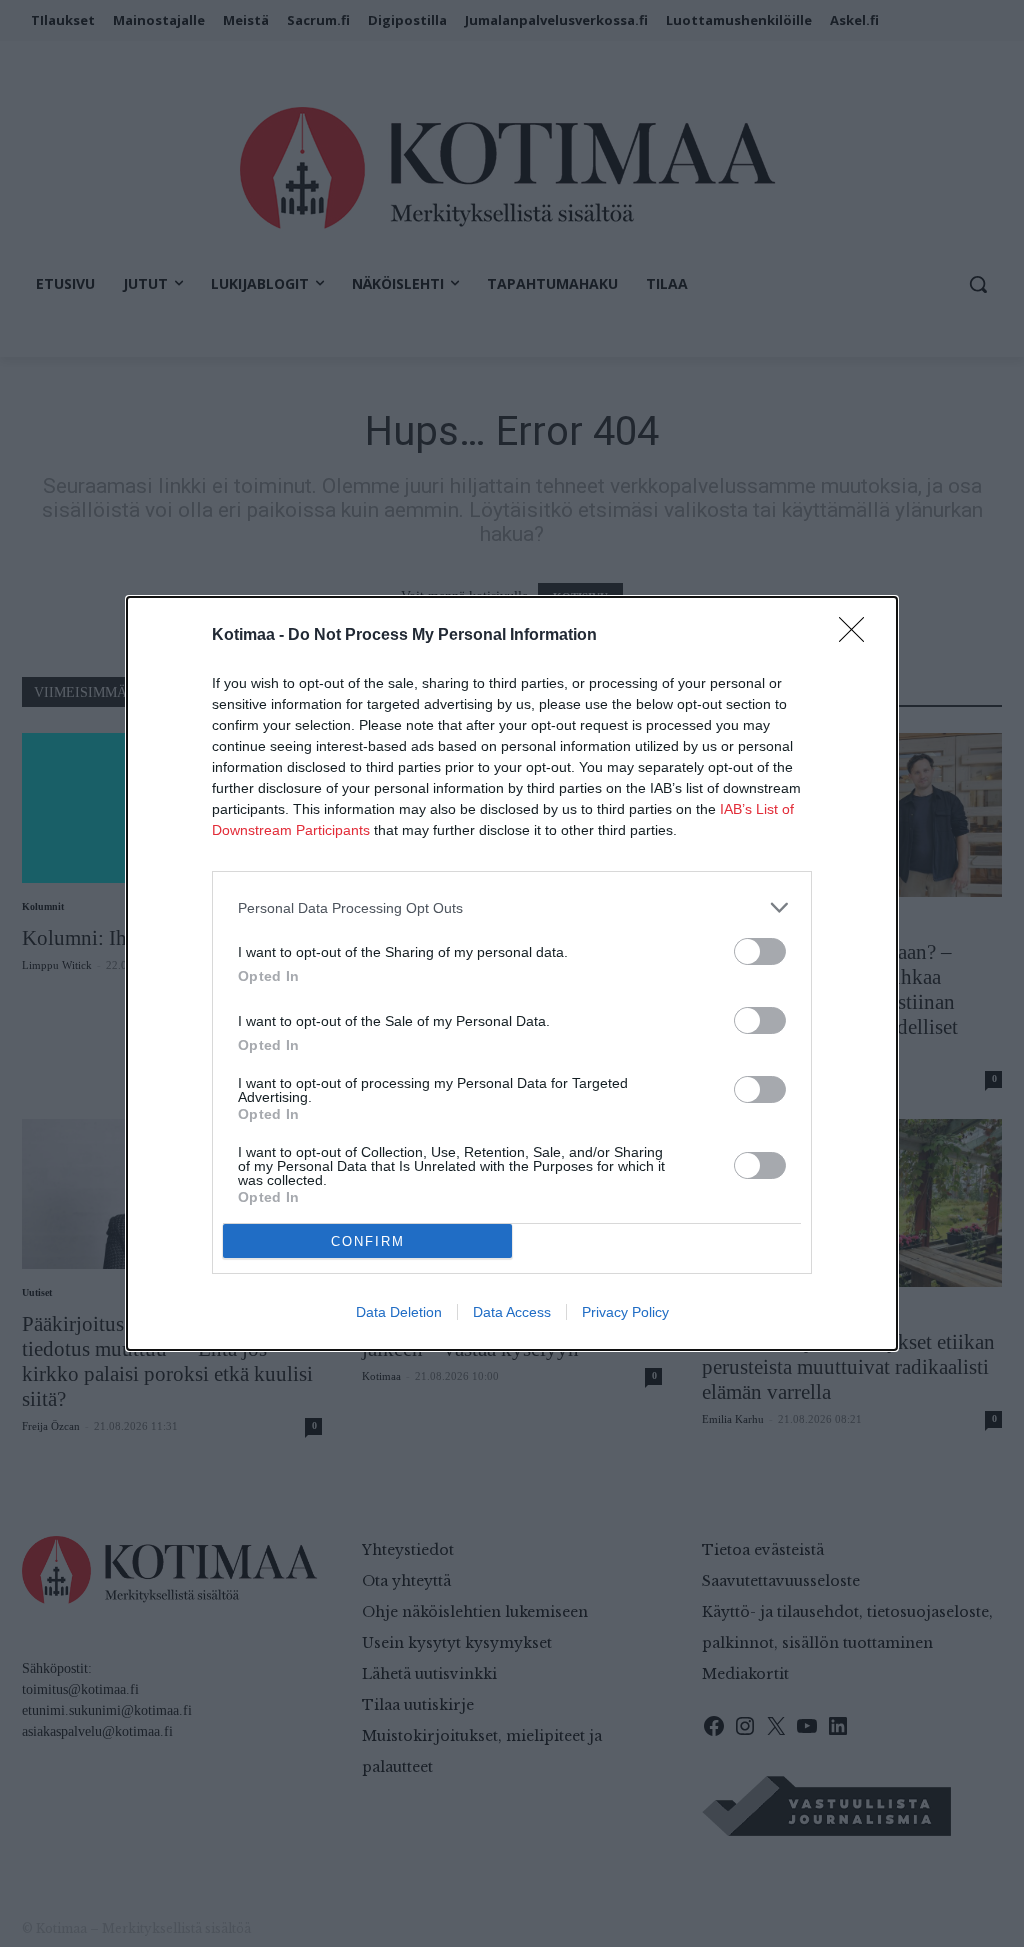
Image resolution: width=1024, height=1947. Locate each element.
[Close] (858, 636)
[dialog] (512, 973)
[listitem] (512, 907)
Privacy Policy (625, 1312)
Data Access (512, 1312)
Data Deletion (399, 1312)
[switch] (760, 951)
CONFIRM (368, 1241)
